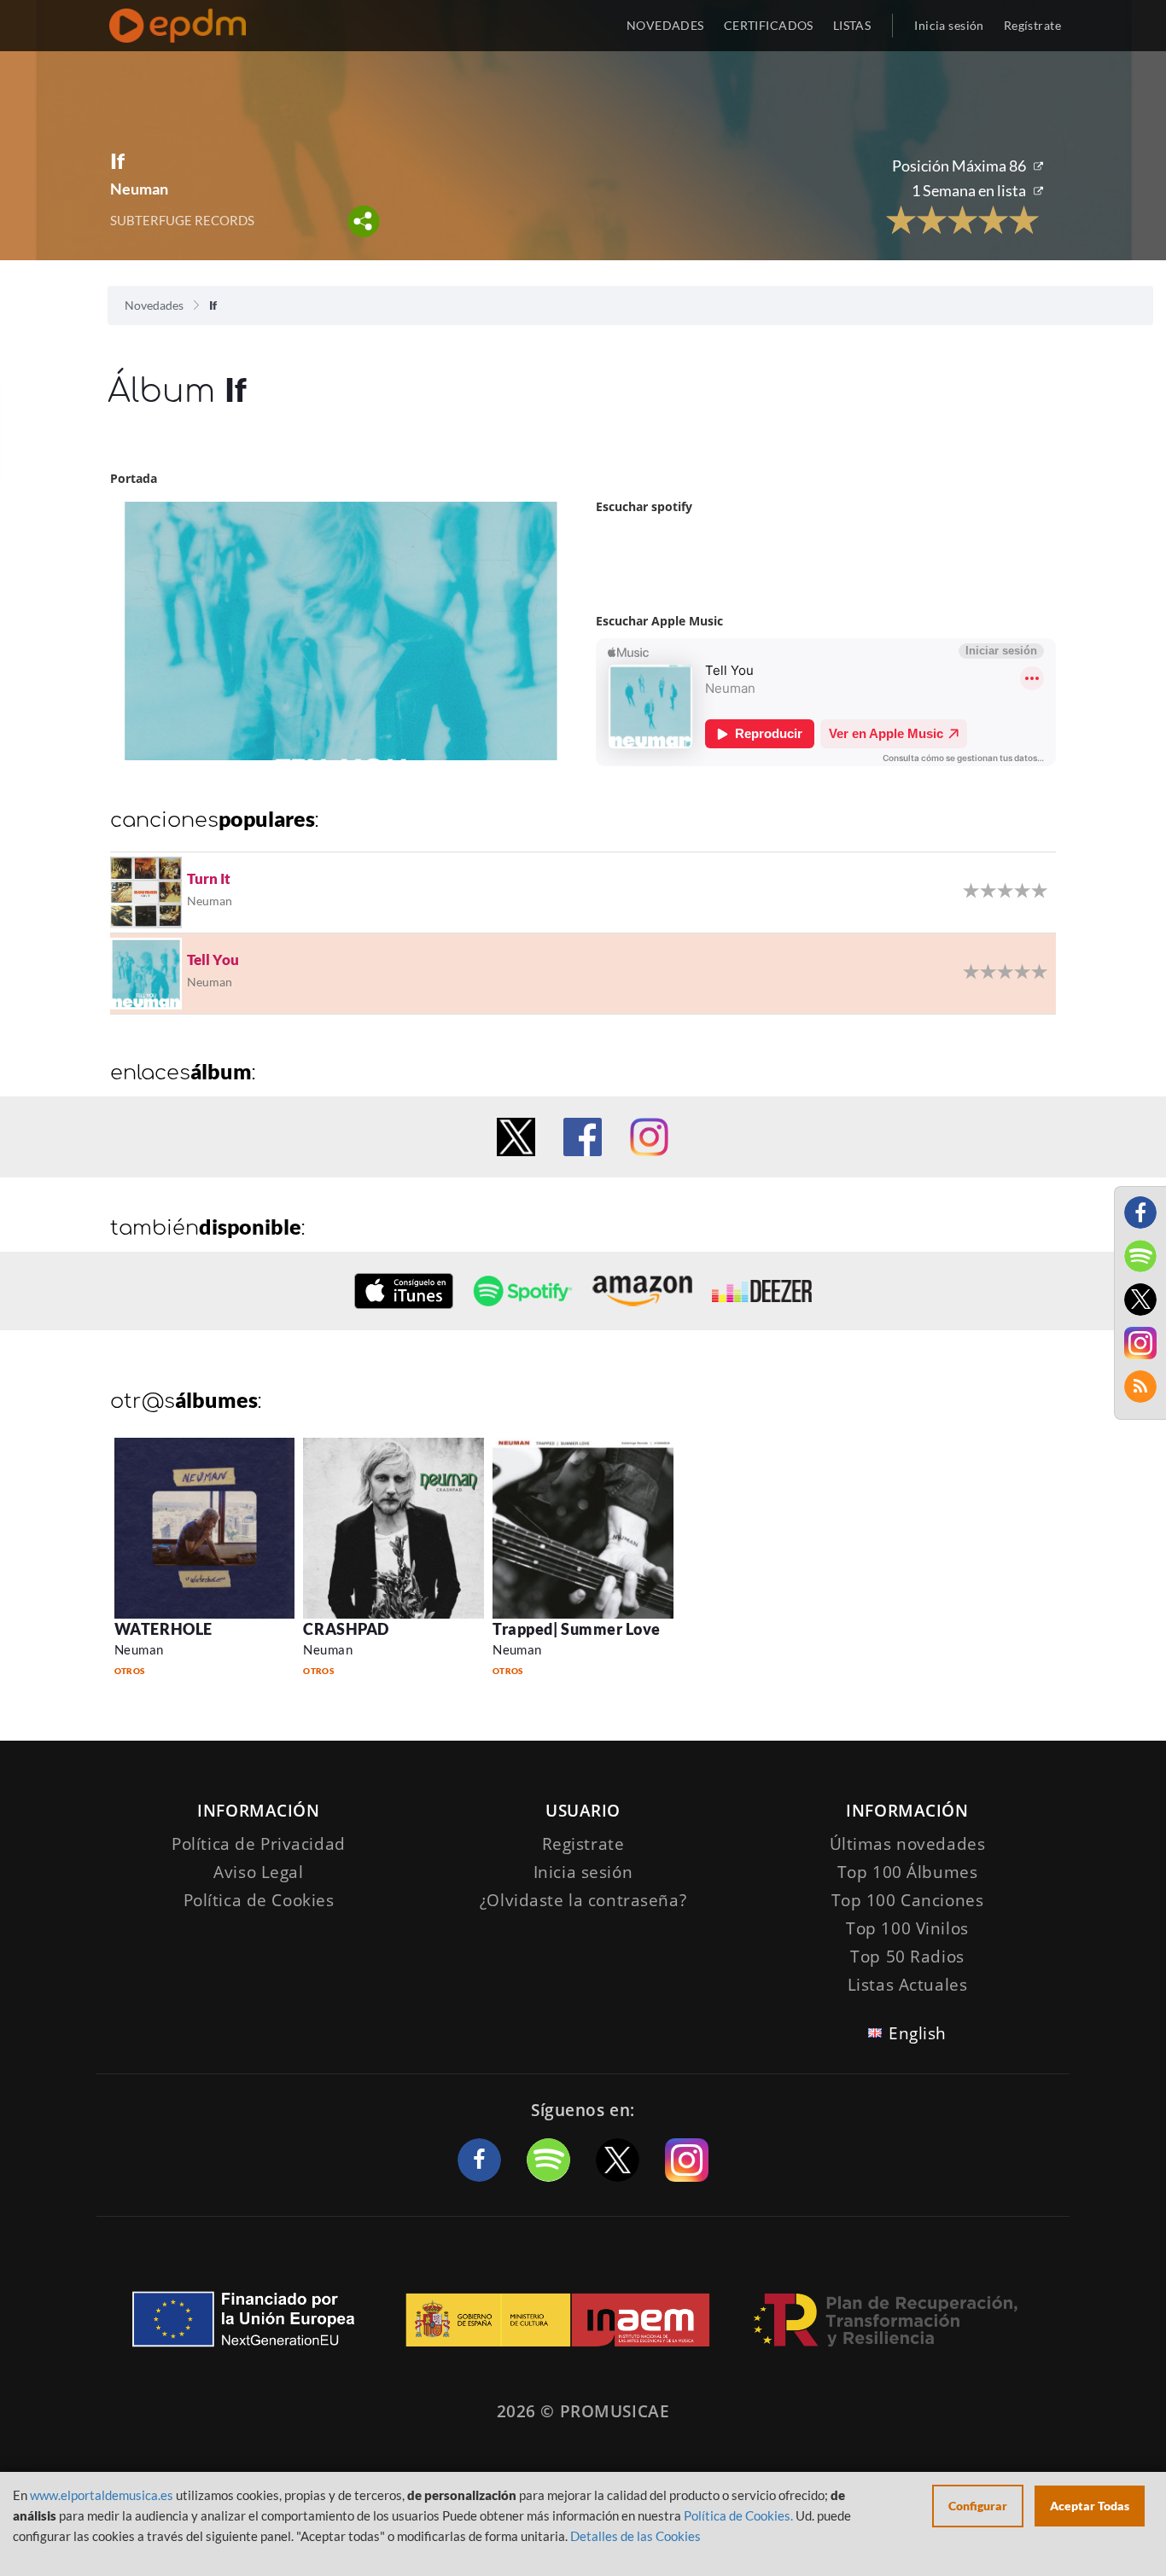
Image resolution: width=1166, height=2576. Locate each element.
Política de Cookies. (738, 2515)
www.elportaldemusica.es (102, 2495)
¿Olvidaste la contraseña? (583, 1900)
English (918, 2033)
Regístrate (1032, 25)
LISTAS (852, 25)
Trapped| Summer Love (577, 1629)
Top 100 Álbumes (908, 1872)
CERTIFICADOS (769, 25)
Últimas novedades (908, 1844)
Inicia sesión (949, 25)
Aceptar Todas (1090, 2506)
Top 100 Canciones (908, 1900)
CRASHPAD (346, 1629)
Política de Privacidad (259, 1844)
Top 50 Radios (907, 1957)
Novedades (154, 305)
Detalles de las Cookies (635, 2536)
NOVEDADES (665, 25)
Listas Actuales (908, 1985)
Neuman (139, 1649)
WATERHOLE (163, 1629)
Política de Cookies (259, 1900)
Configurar (978, 2506)
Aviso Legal (258, 1872)
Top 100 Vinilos (907, 1928)
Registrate (583, 1844)
